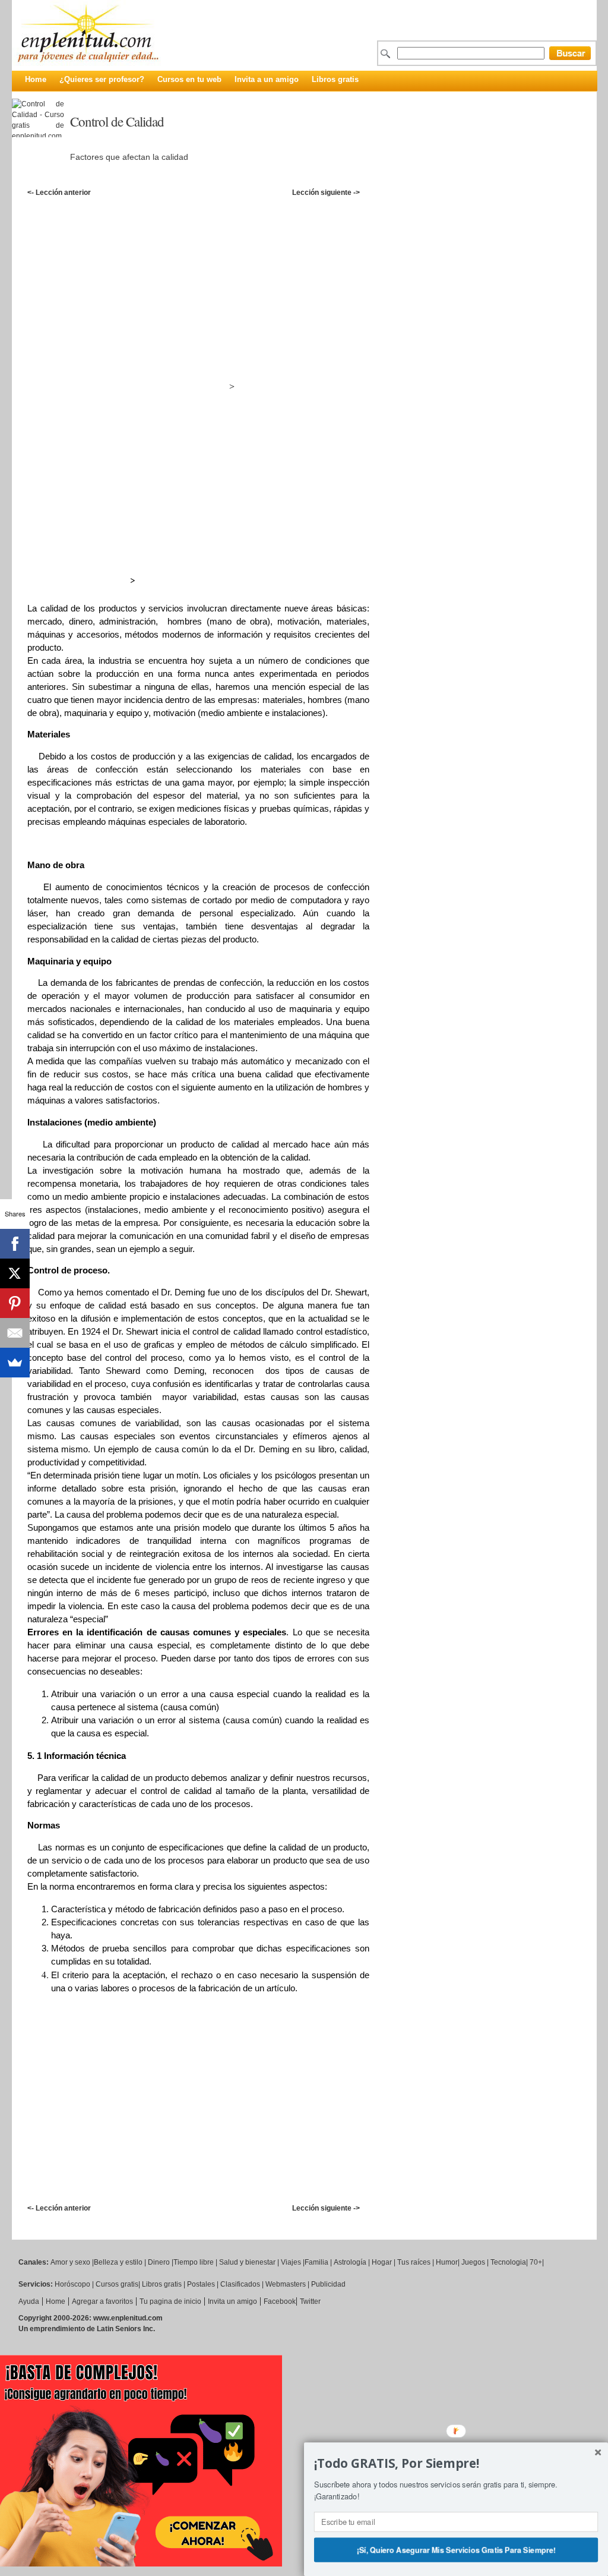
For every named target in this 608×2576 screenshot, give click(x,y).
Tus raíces (414, 2262)
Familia (316, 2262)
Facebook (280, 2301)
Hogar (382, 2262)
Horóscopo (72, 2284)
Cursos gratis (117, 2284)
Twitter (310, 2301)
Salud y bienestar (247, 2262)
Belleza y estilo (118, 2262)
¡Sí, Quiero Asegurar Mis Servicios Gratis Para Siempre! (456, 2549)
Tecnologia (508, 2262)
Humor (447, 2262)
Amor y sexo (70, 2262)
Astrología (350, 2262)
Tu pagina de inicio (170, 2301)
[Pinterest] (15, 1303)
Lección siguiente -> (326, 193)
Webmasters (286, 2284)
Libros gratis (335, 79)
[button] (456, 2464)
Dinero (159, 2262)
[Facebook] (15, 1244)
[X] (15, 1273)
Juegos (473, 2262)
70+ (536, 2262)
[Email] (15, 1333)
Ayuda (29, 2301)
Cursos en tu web (189, 79)
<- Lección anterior (59, 193)
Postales (201, 2284)
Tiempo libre (194, 2262)
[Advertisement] (310, 211)
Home (36, 79)
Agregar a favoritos (102, 2301)
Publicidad (328, 2284)
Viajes (291, 2262)
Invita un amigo (232, 2301)
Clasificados (240, 2284)
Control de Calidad (117, 121)
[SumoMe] (15, 1363)
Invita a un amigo (267, 79)
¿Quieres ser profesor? (102, 79)
